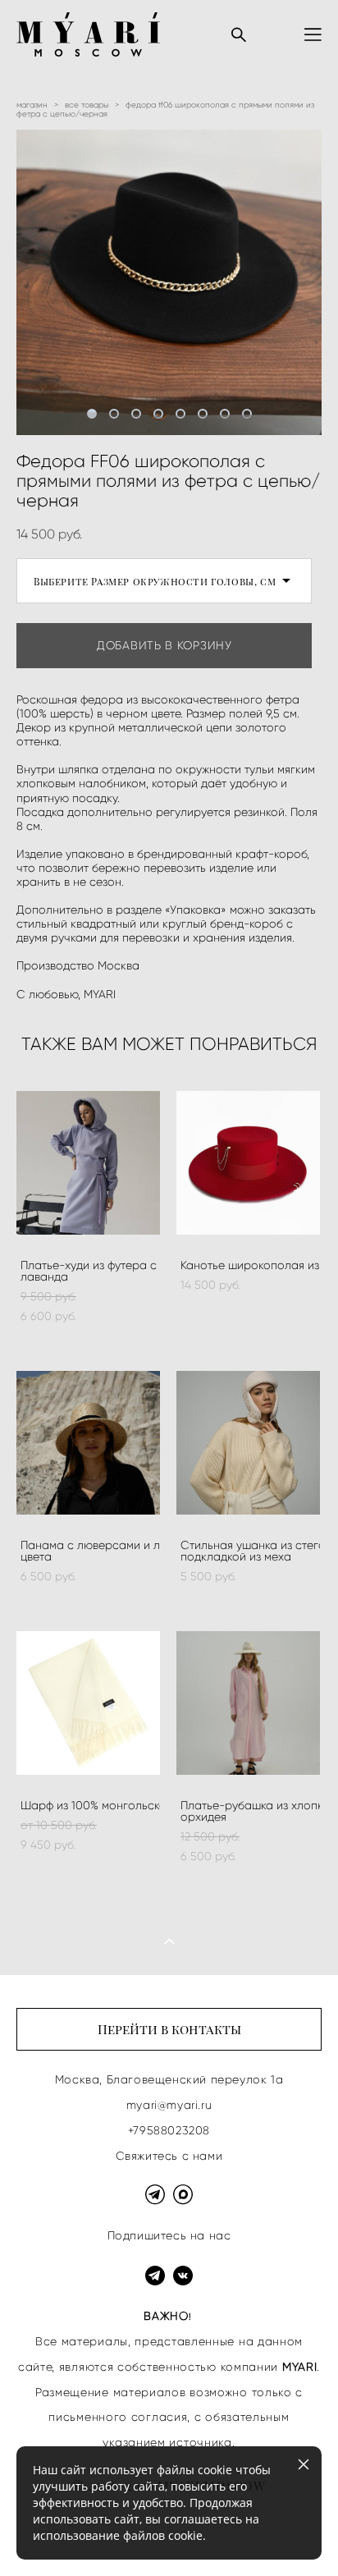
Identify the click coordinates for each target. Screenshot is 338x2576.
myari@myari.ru (169, 2105)
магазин (32, 105)
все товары (87, 105)
